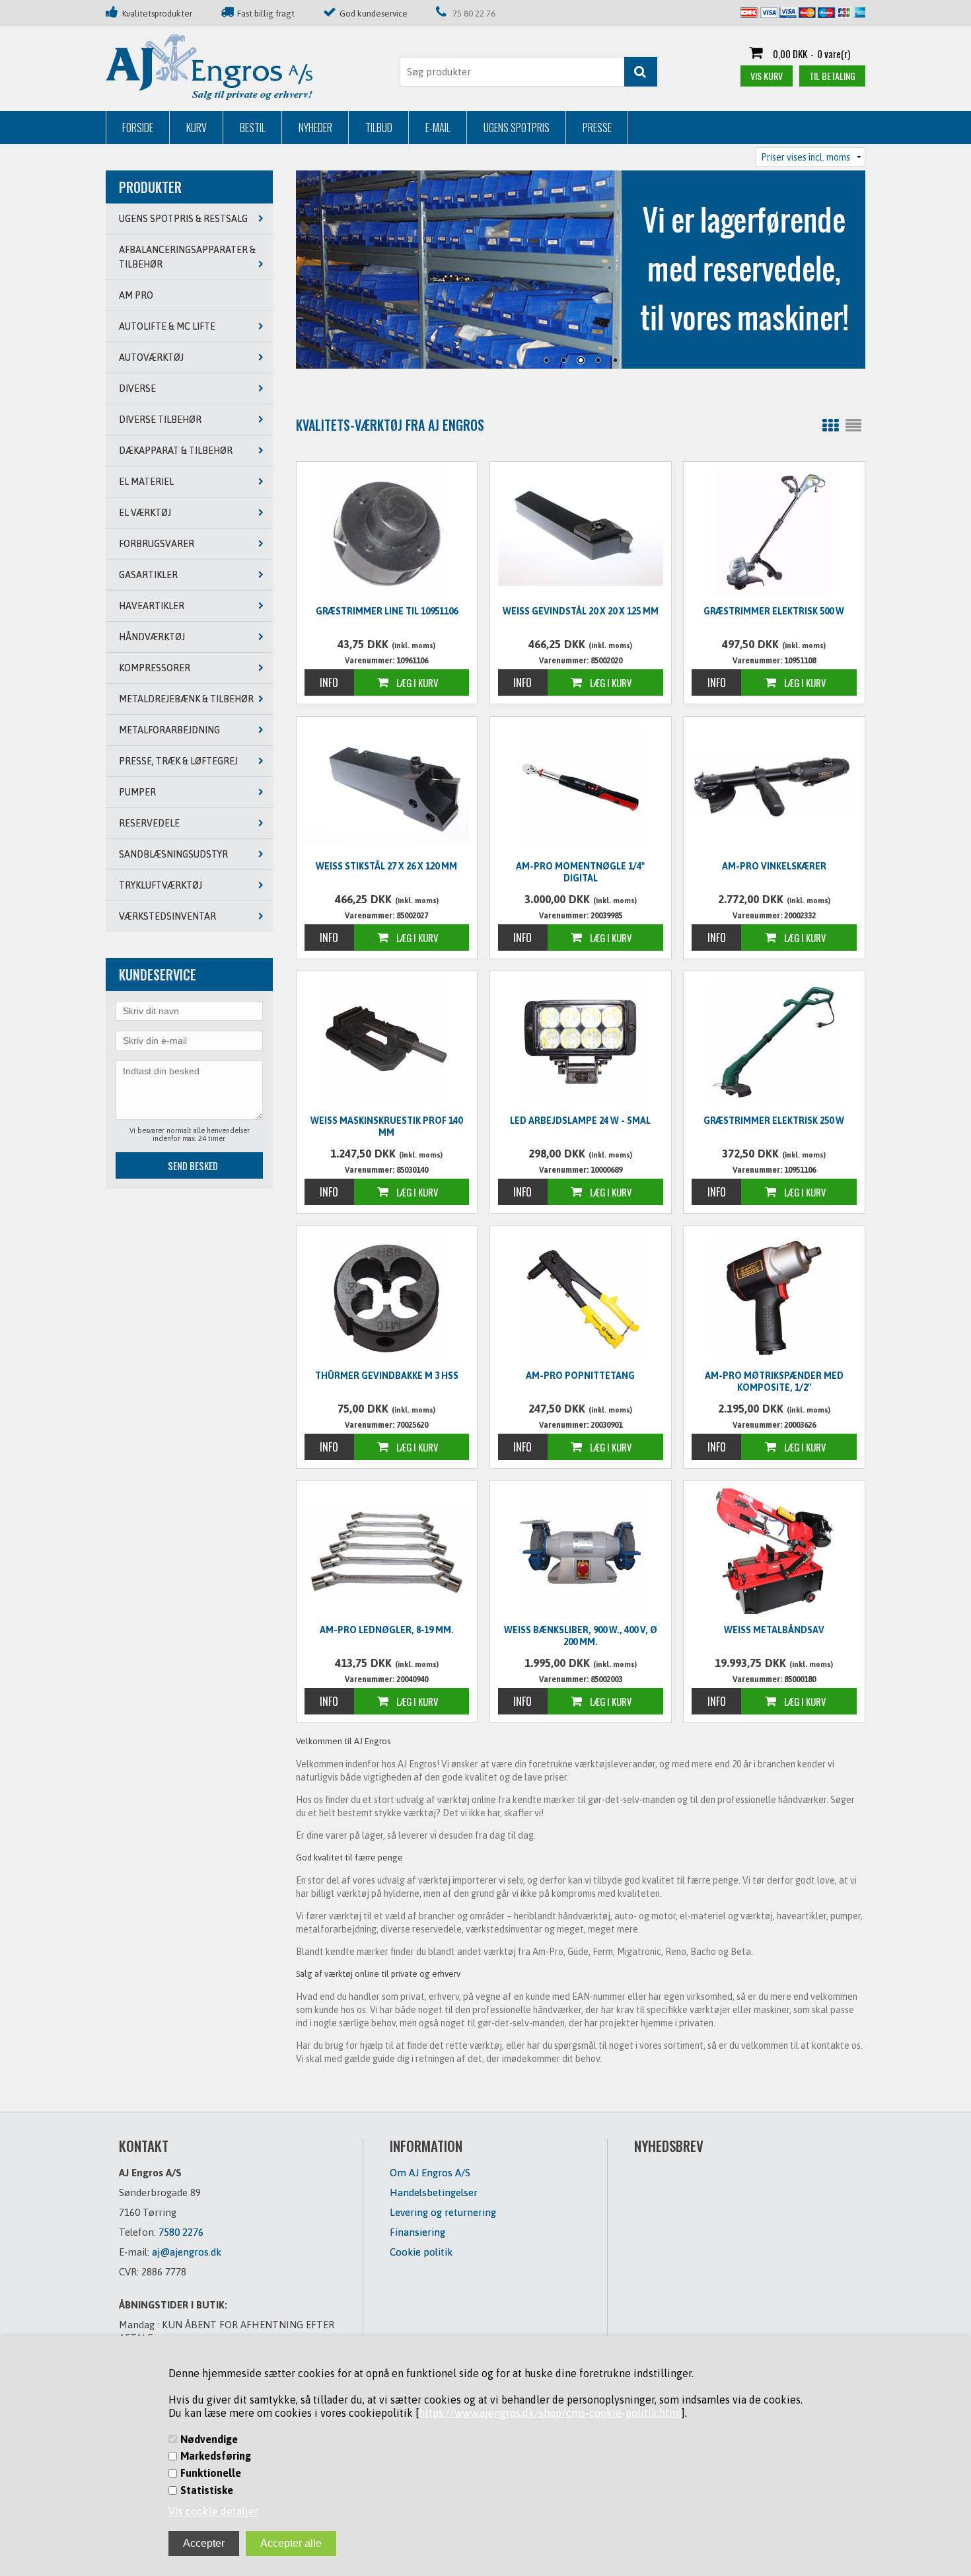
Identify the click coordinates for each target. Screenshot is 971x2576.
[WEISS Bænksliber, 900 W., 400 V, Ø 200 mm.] (581, 1551)
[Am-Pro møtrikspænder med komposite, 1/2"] (774, 1297)
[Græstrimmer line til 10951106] (387, 533)
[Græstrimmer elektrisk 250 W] (774, 1042)
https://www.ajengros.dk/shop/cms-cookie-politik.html (550, 2413)
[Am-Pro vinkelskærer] (774, 786)
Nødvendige (209, 2439)
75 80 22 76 (474, 14)
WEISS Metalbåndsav (774, 1630)
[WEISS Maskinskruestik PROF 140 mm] (387, 1042)
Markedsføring (216, 2456)
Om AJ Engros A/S (430, 2173)
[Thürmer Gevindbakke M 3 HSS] (387, 1297)
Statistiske (207, 2490)
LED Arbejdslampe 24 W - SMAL (580, 1121)
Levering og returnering (443, 2212)
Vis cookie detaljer (213, 2511)
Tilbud (379, 128)
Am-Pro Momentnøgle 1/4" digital (580, 872)
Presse (597, 128)
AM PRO (136, 295)
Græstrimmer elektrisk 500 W (774, 611)
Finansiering (417, 2232)
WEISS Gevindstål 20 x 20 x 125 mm (581, 611)
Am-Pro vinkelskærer (774, 866)
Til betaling (832, 76)
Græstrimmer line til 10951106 (387, 611)
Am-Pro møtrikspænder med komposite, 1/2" (774, 1381)
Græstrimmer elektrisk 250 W (774, 1121)
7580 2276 (181, 2232)
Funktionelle (211, 2473)
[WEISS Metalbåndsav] (774, 1551)
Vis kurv (767, 76)
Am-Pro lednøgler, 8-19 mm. (387, 1630)
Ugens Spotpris (517, 128)
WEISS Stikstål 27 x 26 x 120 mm (386, 866)
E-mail (438, 128)
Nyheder (315, 128)
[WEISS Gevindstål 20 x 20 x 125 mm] (581, 531)
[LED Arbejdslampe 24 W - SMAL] (581, 1042)
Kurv (197, 128)
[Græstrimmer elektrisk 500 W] (774, 533)
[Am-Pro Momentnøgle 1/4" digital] (581, 788)
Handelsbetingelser (434, 2192)
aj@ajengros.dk (187, 2252)
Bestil (253, 128)
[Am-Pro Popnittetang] (581, 1297)
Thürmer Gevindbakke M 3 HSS (387, 1376)
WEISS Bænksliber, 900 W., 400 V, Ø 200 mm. (581, 1636)
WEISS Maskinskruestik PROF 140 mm (386, 1126)
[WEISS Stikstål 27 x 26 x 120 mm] (387, 786)
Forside (138, 128)
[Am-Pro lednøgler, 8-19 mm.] (387, 1550)
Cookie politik (421, 2252)
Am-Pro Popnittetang (580, 1376)
